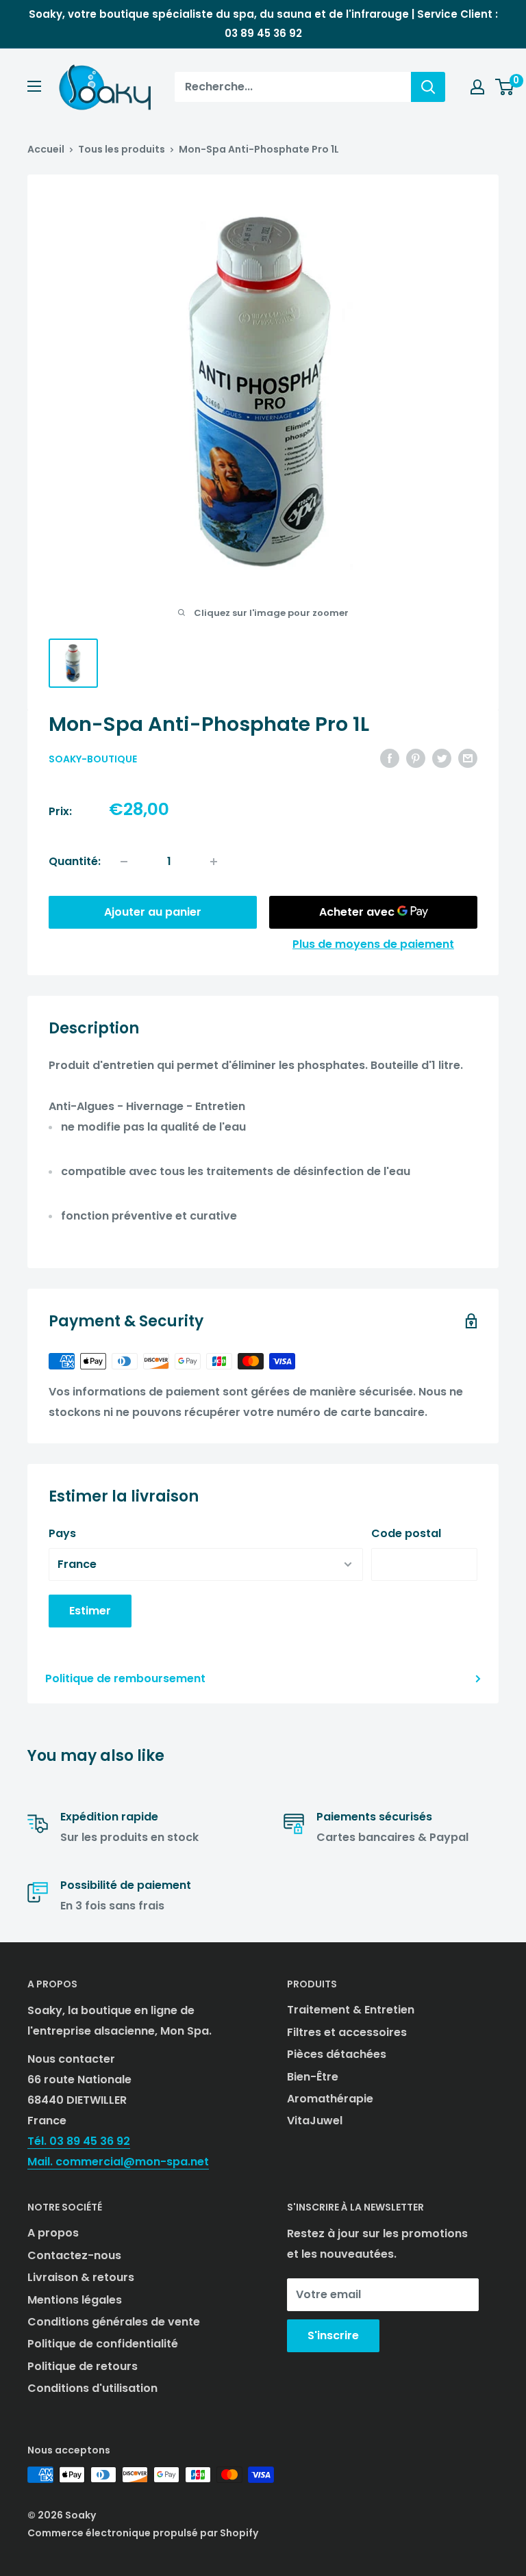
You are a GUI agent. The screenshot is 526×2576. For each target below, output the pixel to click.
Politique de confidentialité (103, 2344)
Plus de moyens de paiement (373, 944)
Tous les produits (122, 149)
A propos (53, 2233)
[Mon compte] (477, 87)
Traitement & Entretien (351, 2010)
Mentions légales (75, 2300)
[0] (505, 87)
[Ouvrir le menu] (34, 86)
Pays (62, 1533)
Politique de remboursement (125, 1678)
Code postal (406, 1533)
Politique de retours (83, 2366)
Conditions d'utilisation (92, 2388)
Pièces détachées (337, 2054)
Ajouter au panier (153, 912)
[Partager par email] (468, 758)
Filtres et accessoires (347, 2032)
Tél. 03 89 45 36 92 (79, 2141)
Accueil (46, 149)
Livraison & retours (81, 2277)
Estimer (90, 1611)
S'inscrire (333, 2335)
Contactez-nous (74, 2255)
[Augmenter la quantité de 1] (214, 862)
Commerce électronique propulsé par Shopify (143, 2533)
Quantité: (75, 861)
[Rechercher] (428, 87)
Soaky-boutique (93, 759)
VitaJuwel (315, 2121)
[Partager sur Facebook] (390, 758)
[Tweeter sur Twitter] (442, 758)
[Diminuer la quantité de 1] (124, 862)
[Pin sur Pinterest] (416, 758)
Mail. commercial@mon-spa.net (118, 2162)
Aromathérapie (330, 2099)
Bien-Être (313, 2077)
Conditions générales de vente (114, 2322)
